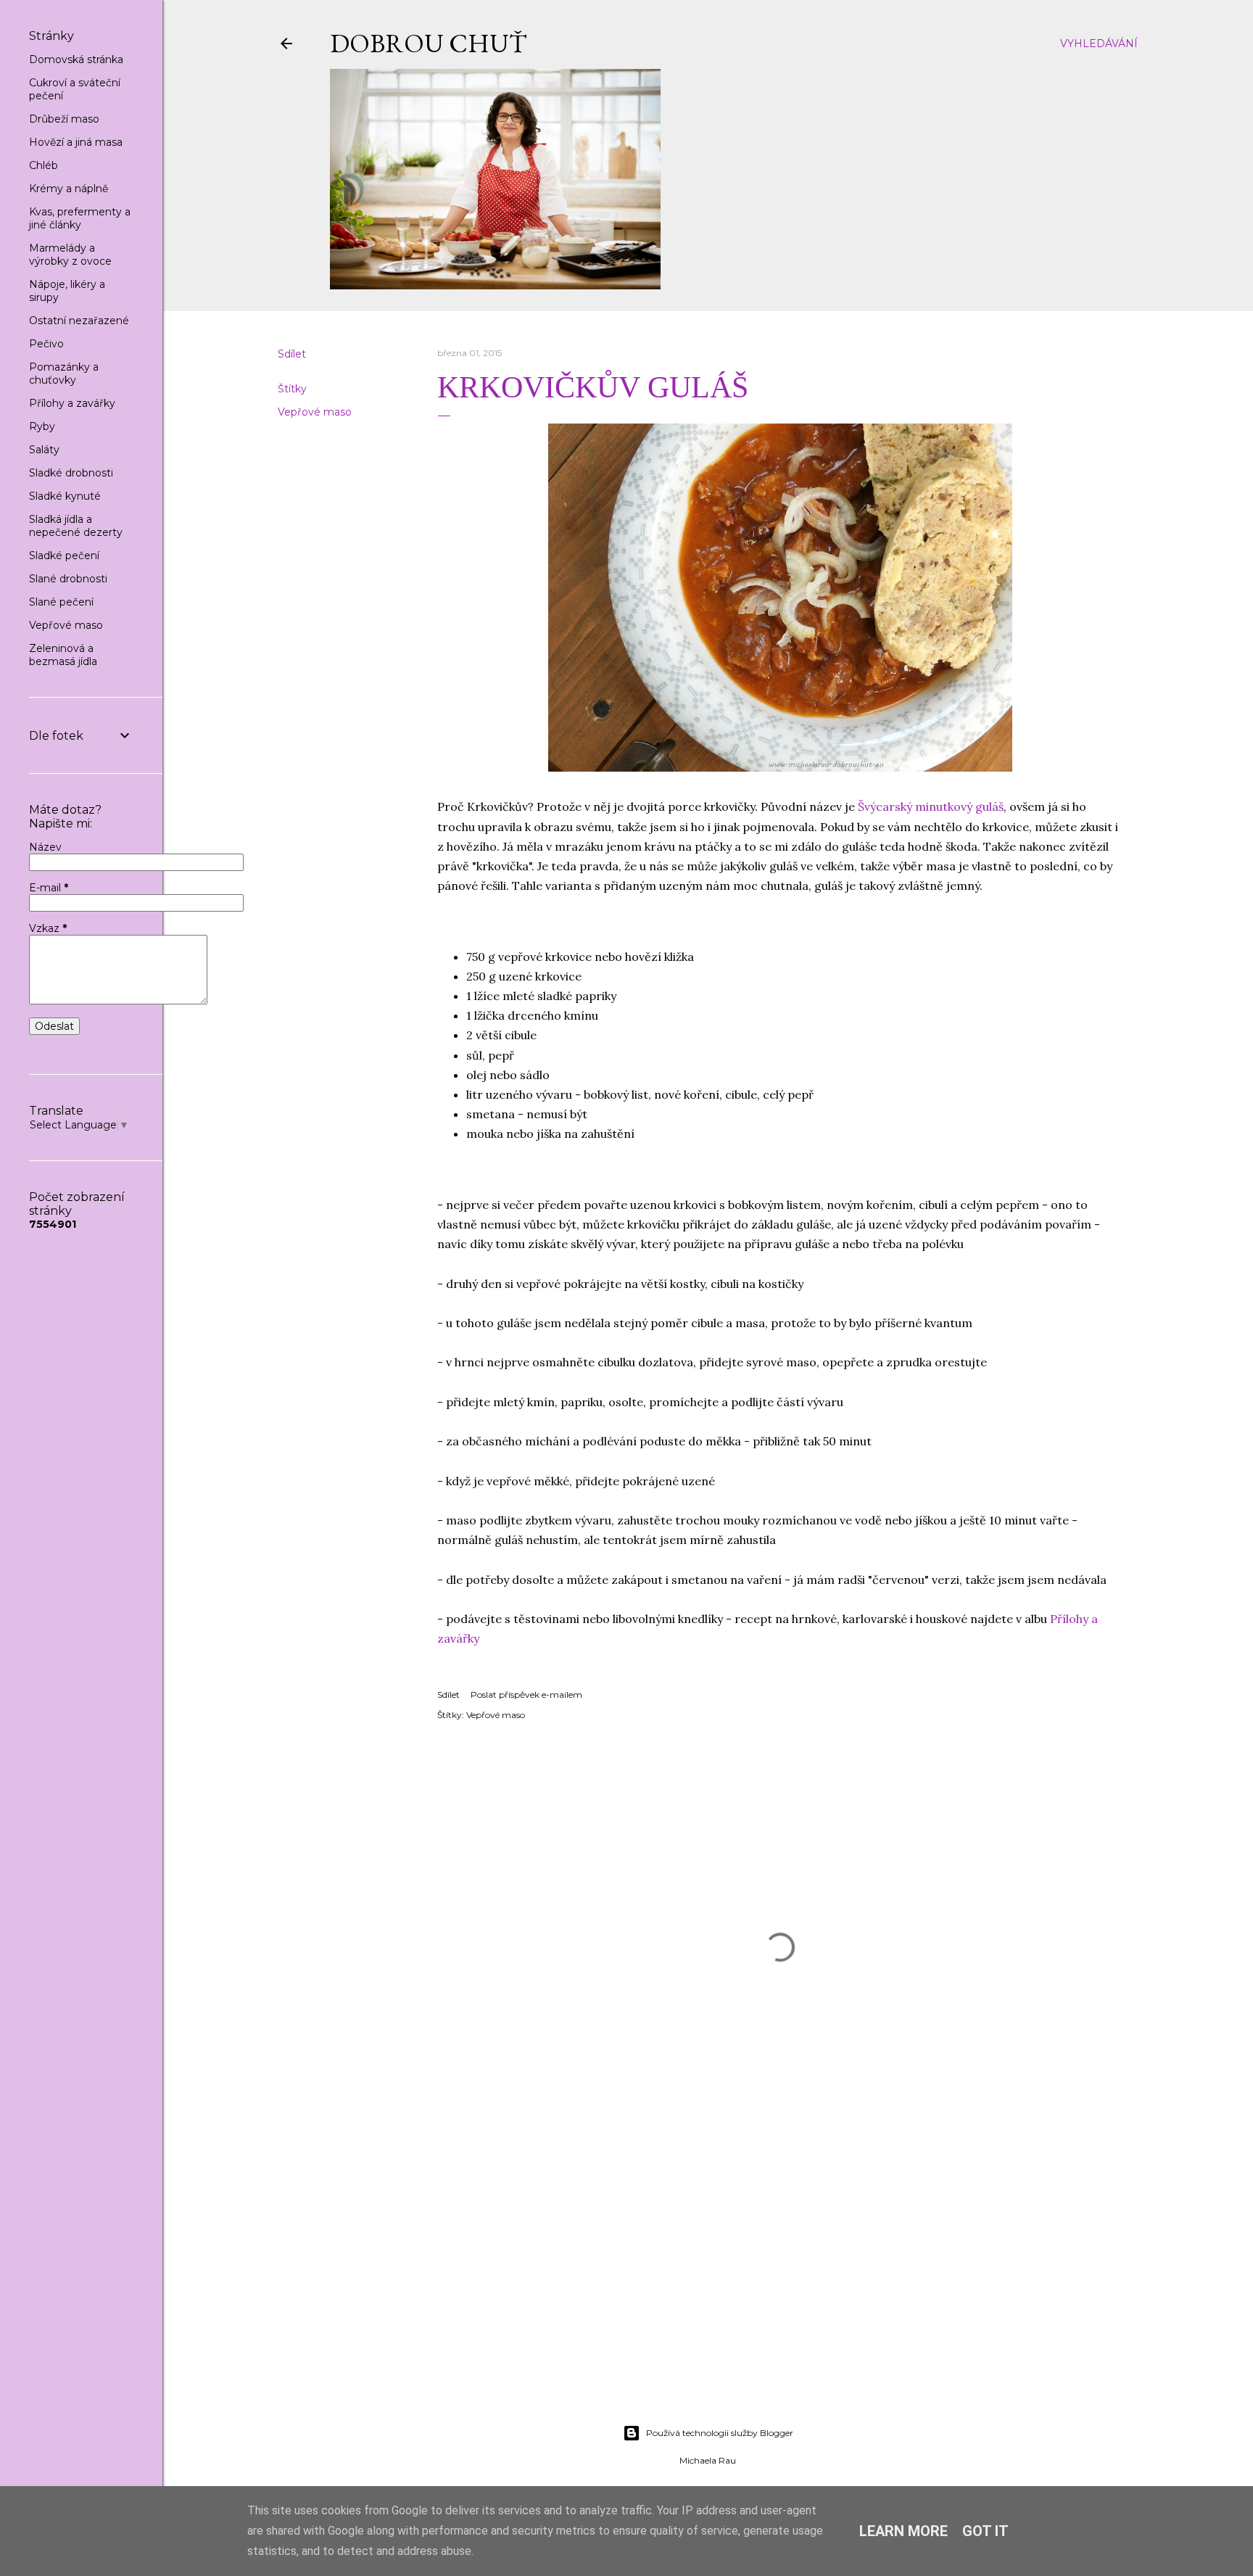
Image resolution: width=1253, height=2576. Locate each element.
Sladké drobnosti (71, 473)
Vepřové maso (315, 412)
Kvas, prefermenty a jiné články (80, 218)
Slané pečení (61, 602)
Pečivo (46, 344)
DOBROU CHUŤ (428, 43)
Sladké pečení (64, 556)
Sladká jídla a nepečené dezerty (76, 526)
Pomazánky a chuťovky (64, 373)
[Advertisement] (708, 2287)
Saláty (44, 450)
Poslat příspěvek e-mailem (526, 1694)
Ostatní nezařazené (79, 321)
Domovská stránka (76, 59)
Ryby (42, 426)
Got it (985, 2531)
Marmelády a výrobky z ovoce (70, 255)
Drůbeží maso (64, 119)
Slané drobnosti (68, 579)
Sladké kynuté (65, 496)
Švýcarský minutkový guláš (931, 806)
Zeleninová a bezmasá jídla (63, 655)
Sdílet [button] (292, 354)
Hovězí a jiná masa (76, 142)
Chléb (44, 165)
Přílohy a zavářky (72, 403)
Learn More (903, 2531)
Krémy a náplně (69, 189)
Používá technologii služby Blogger (720, 2433)
